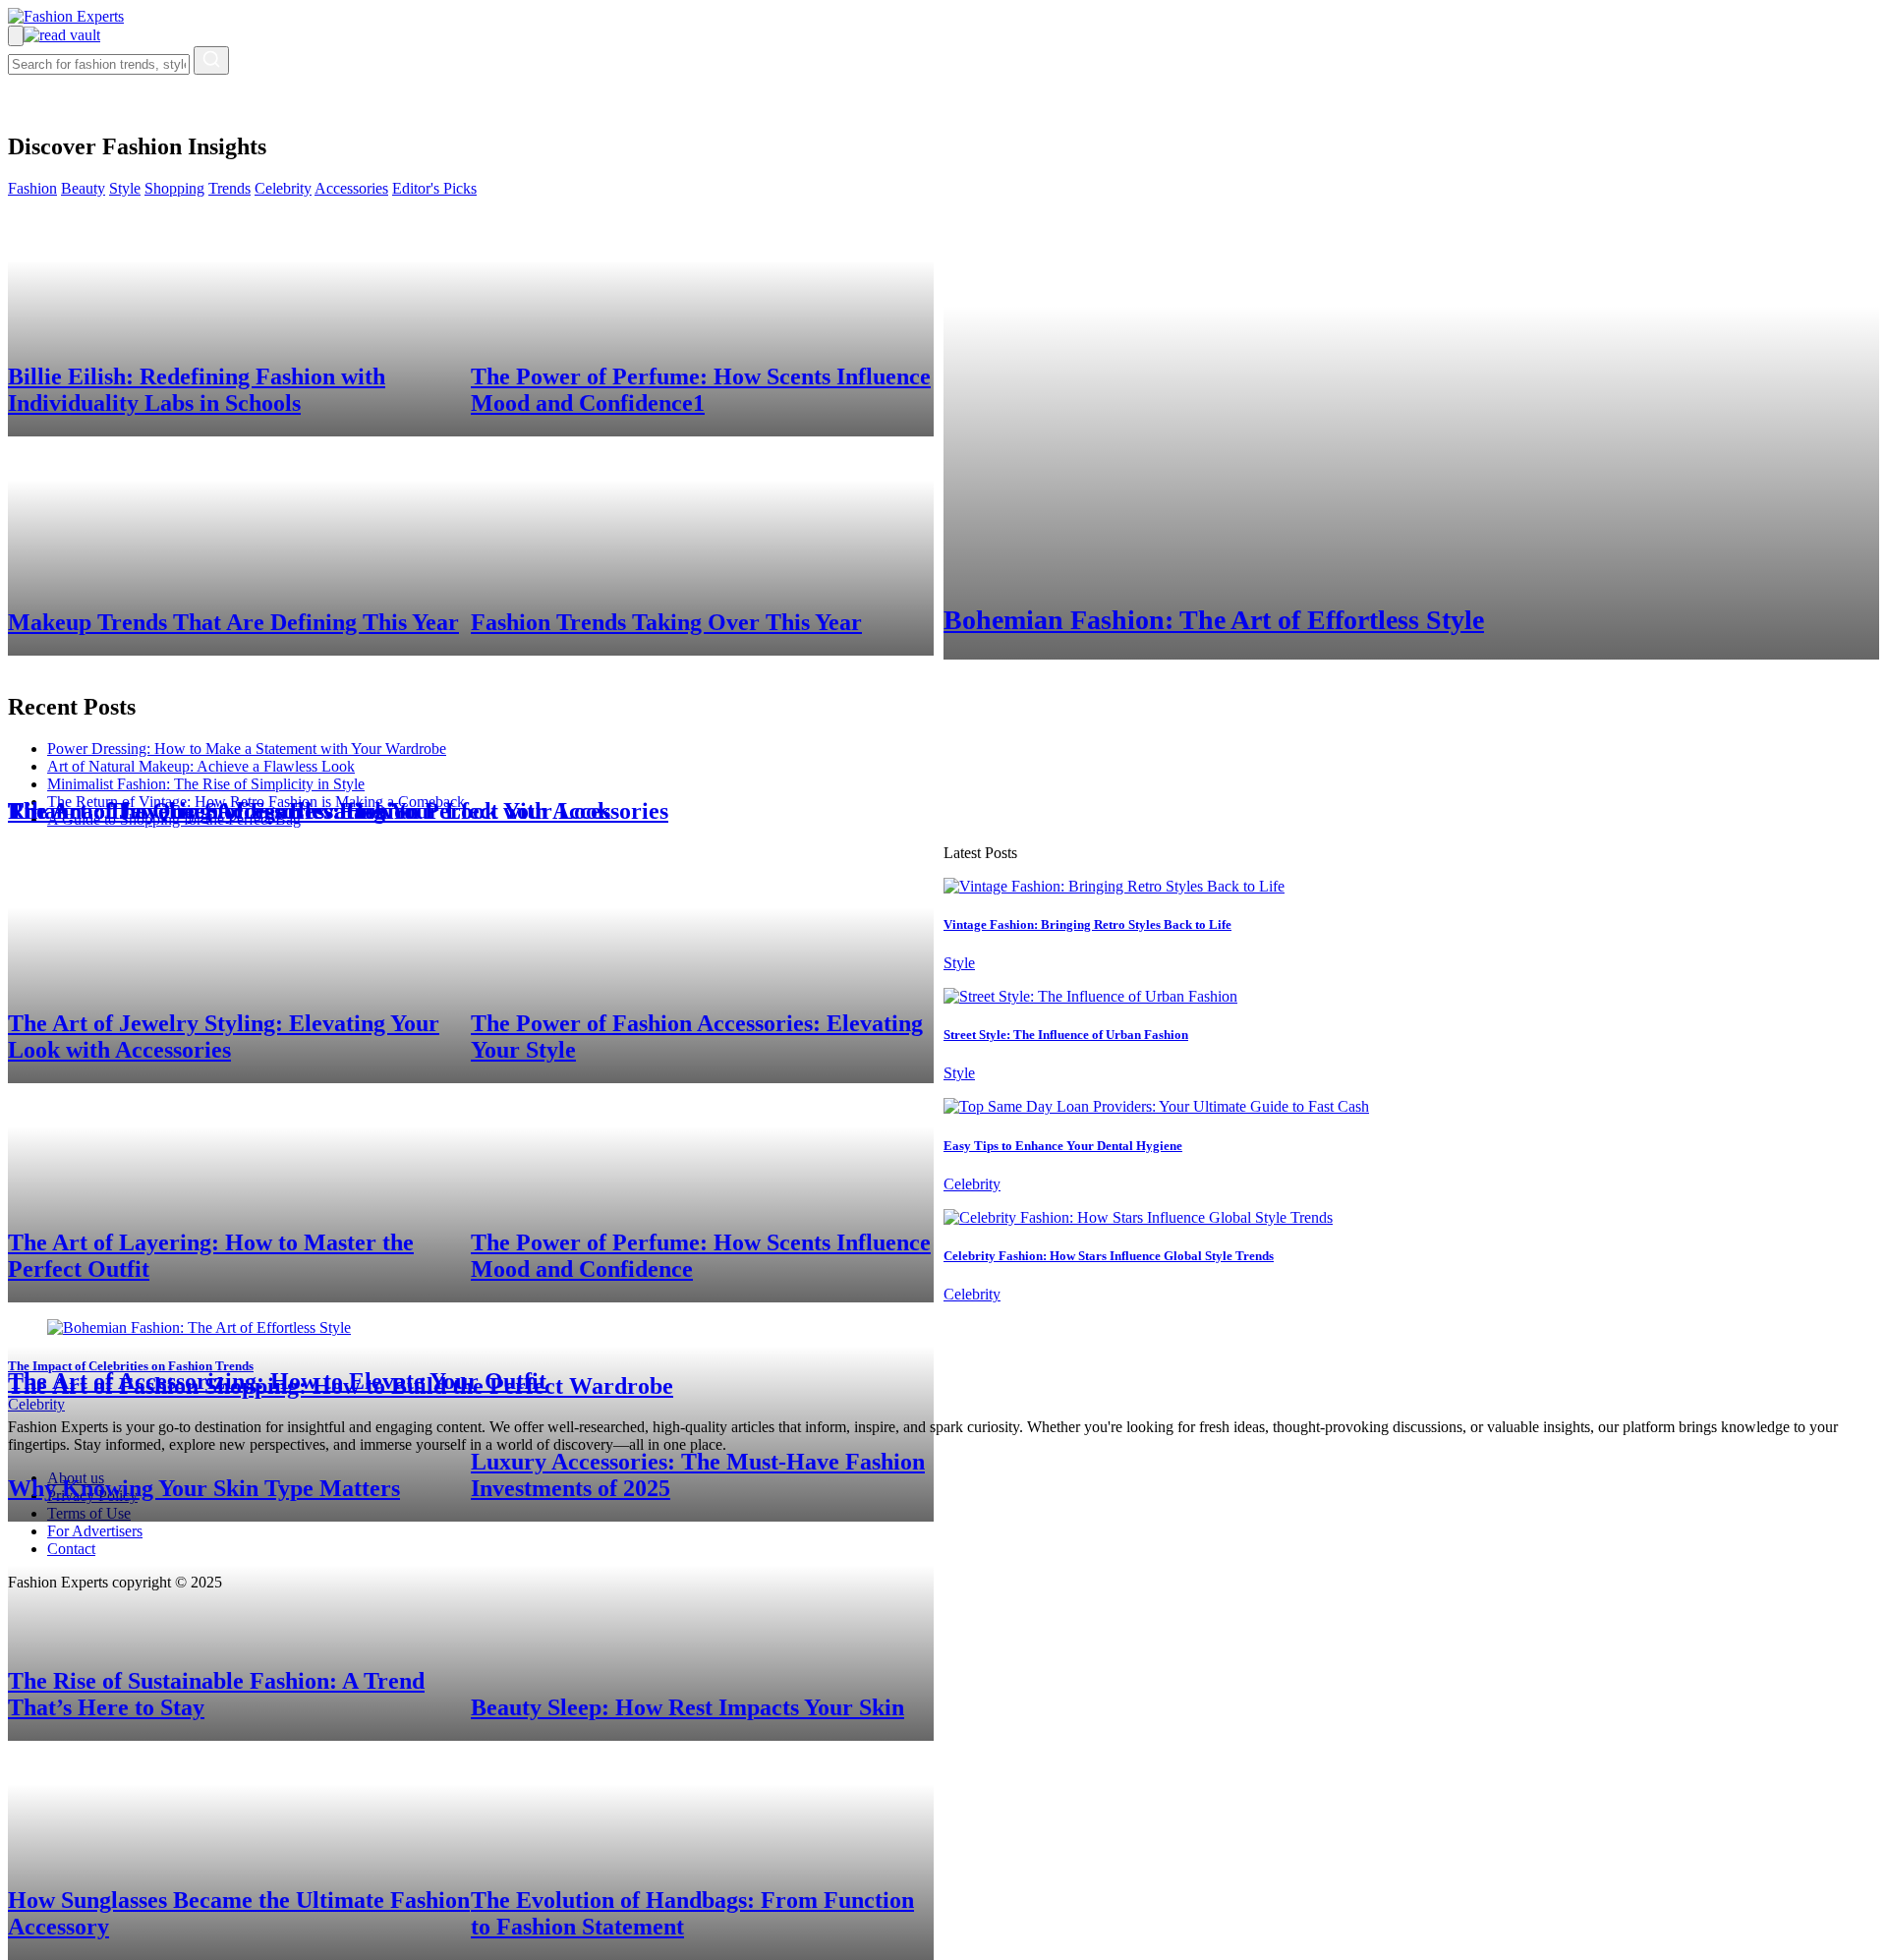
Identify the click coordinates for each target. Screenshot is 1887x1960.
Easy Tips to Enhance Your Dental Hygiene (1063, 1146)
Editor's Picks (434, 188)
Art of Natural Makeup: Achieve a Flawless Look (201, 766)
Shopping (174, 188)
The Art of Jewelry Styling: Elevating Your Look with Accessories (338, 811)
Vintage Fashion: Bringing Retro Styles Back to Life (1087, 924)
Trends (229, 188)
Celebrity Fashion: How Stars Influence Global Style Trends (1109, 1256)
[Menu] (16, 36)
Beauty (83, 188)
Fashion (32, 188)
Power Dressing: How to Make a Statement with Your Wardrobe (247, 749)
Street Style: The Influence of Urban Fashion (1066, 1035)
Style (125, 188)
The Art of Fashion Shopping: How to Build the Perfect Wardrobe (341, 1386)
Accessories (351, 188)
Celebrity (283, 188)
